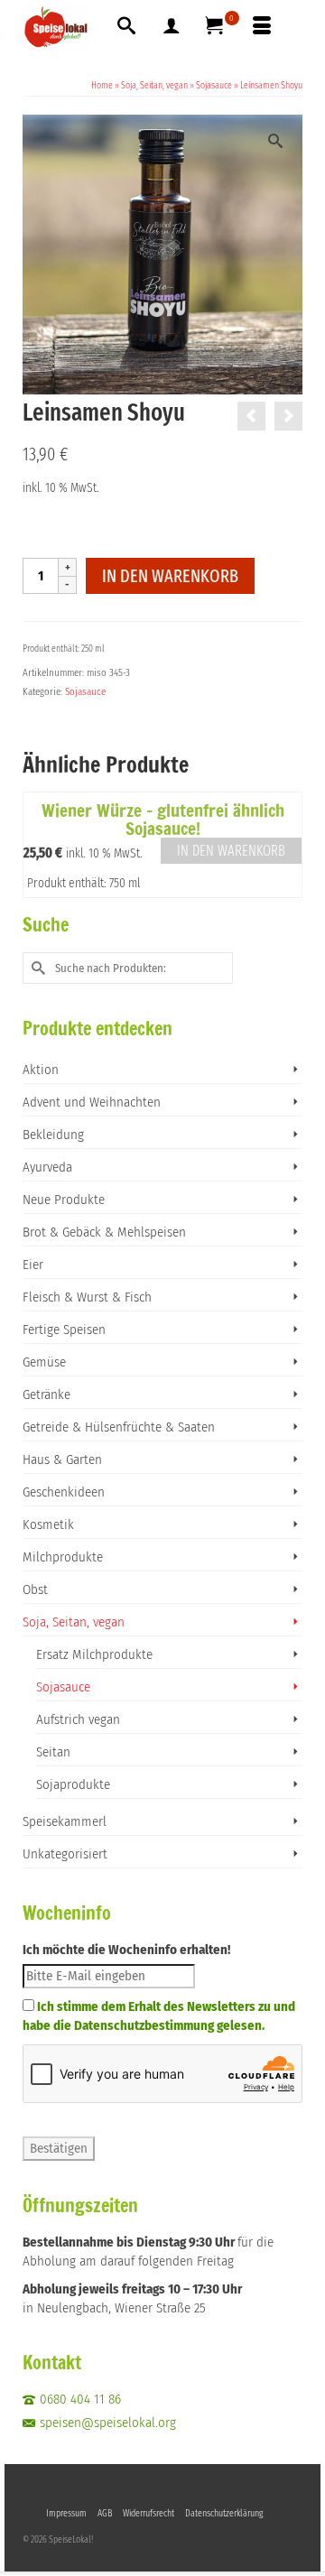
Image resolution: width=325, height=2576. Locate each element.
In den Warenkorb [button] (231, 851)
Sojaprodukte (73, 1784)
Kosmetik (48, 1524)
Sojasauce (85, 692)
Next (287, 845)
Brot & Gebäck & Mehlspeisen (104, 1232)
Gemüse (44, 1362)
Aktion (41, 1070)
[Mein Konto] (172, 27)
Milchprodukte (63, 1557)
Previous (38, 845)
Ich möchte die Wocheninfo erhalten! (126, 1950)
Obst (35, 1589)
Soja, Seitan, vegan (74, 1622)
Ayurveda (47, 1167)
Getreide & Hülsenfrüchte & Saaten (119, 1427)
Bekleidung (53, 1135)
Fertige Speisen (64, 1330)
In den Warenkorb (170, 576)
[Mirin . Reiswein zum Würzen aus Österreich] (288, 416)
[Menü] (262, 27)
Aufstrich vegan (78, 1719)
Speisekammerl (65, 1821)
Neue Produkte (64, 1200)
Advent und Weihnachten (92, 1102)
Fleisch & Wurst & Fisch (87, 1297)
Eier (33, 1265)
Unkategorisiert (65, 1854)
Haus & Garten (62, 1459)
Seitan (53, 1752)
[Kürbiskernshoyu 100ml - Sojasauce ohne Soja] (251, 416)
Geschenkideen (64, 1492)
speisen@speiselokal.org (108, 2423)
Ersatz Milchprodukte (94, 1654)
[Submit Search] (36, 968)
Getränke (46, 1395)
